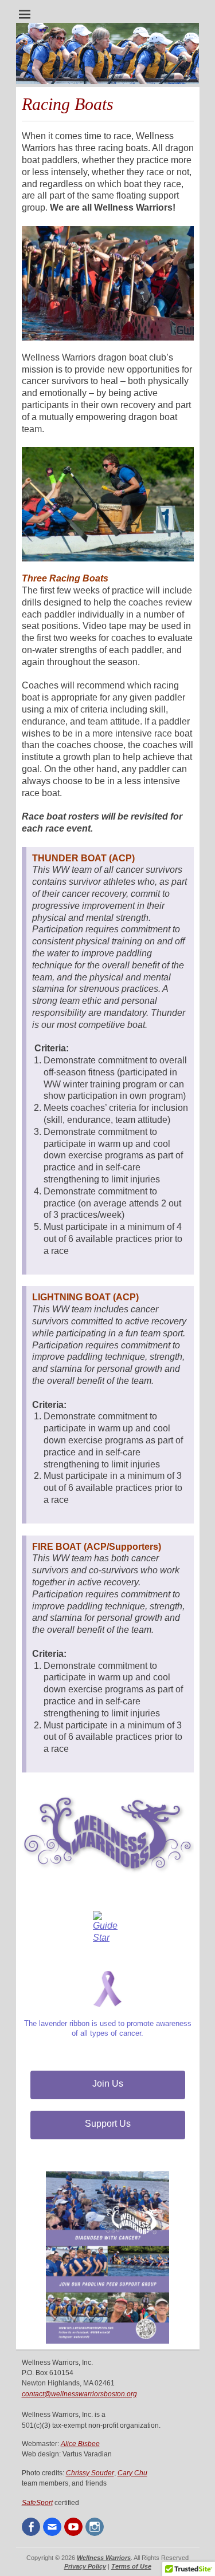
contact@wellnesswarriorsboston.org (79, 2394)
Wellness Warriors (104, 2558)
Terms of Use (131, 2566)
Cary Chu (132, 2473)
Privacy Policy (85, 2566)
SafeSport (37, 2503)
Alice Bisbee (80, 2444)
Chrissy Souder (90, 2473)
